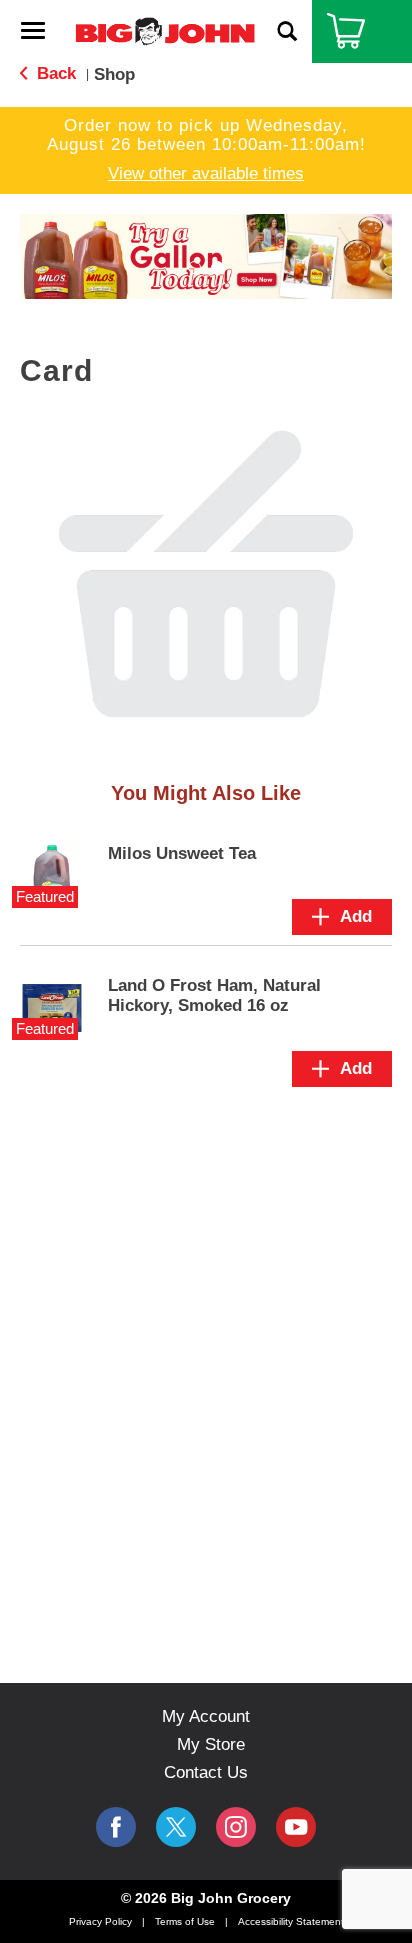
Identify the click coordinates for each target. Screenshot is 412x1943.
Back (54, 73)
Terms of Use (185, 1921)
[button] (206, 255)
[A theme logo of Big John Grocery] (165, 30)
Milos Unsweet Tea (182, 853)
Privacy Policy (100, 1921)
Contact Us (206, 1772)
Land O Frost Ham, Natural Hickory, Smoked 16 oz (214, 995)
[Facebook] (116, 1827)
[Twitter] (176, 1827)
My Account (206, 1716)
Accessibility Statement (291, 1921)
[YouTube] (236, 1827)
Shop (114, 74)
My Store (211, 1744)
